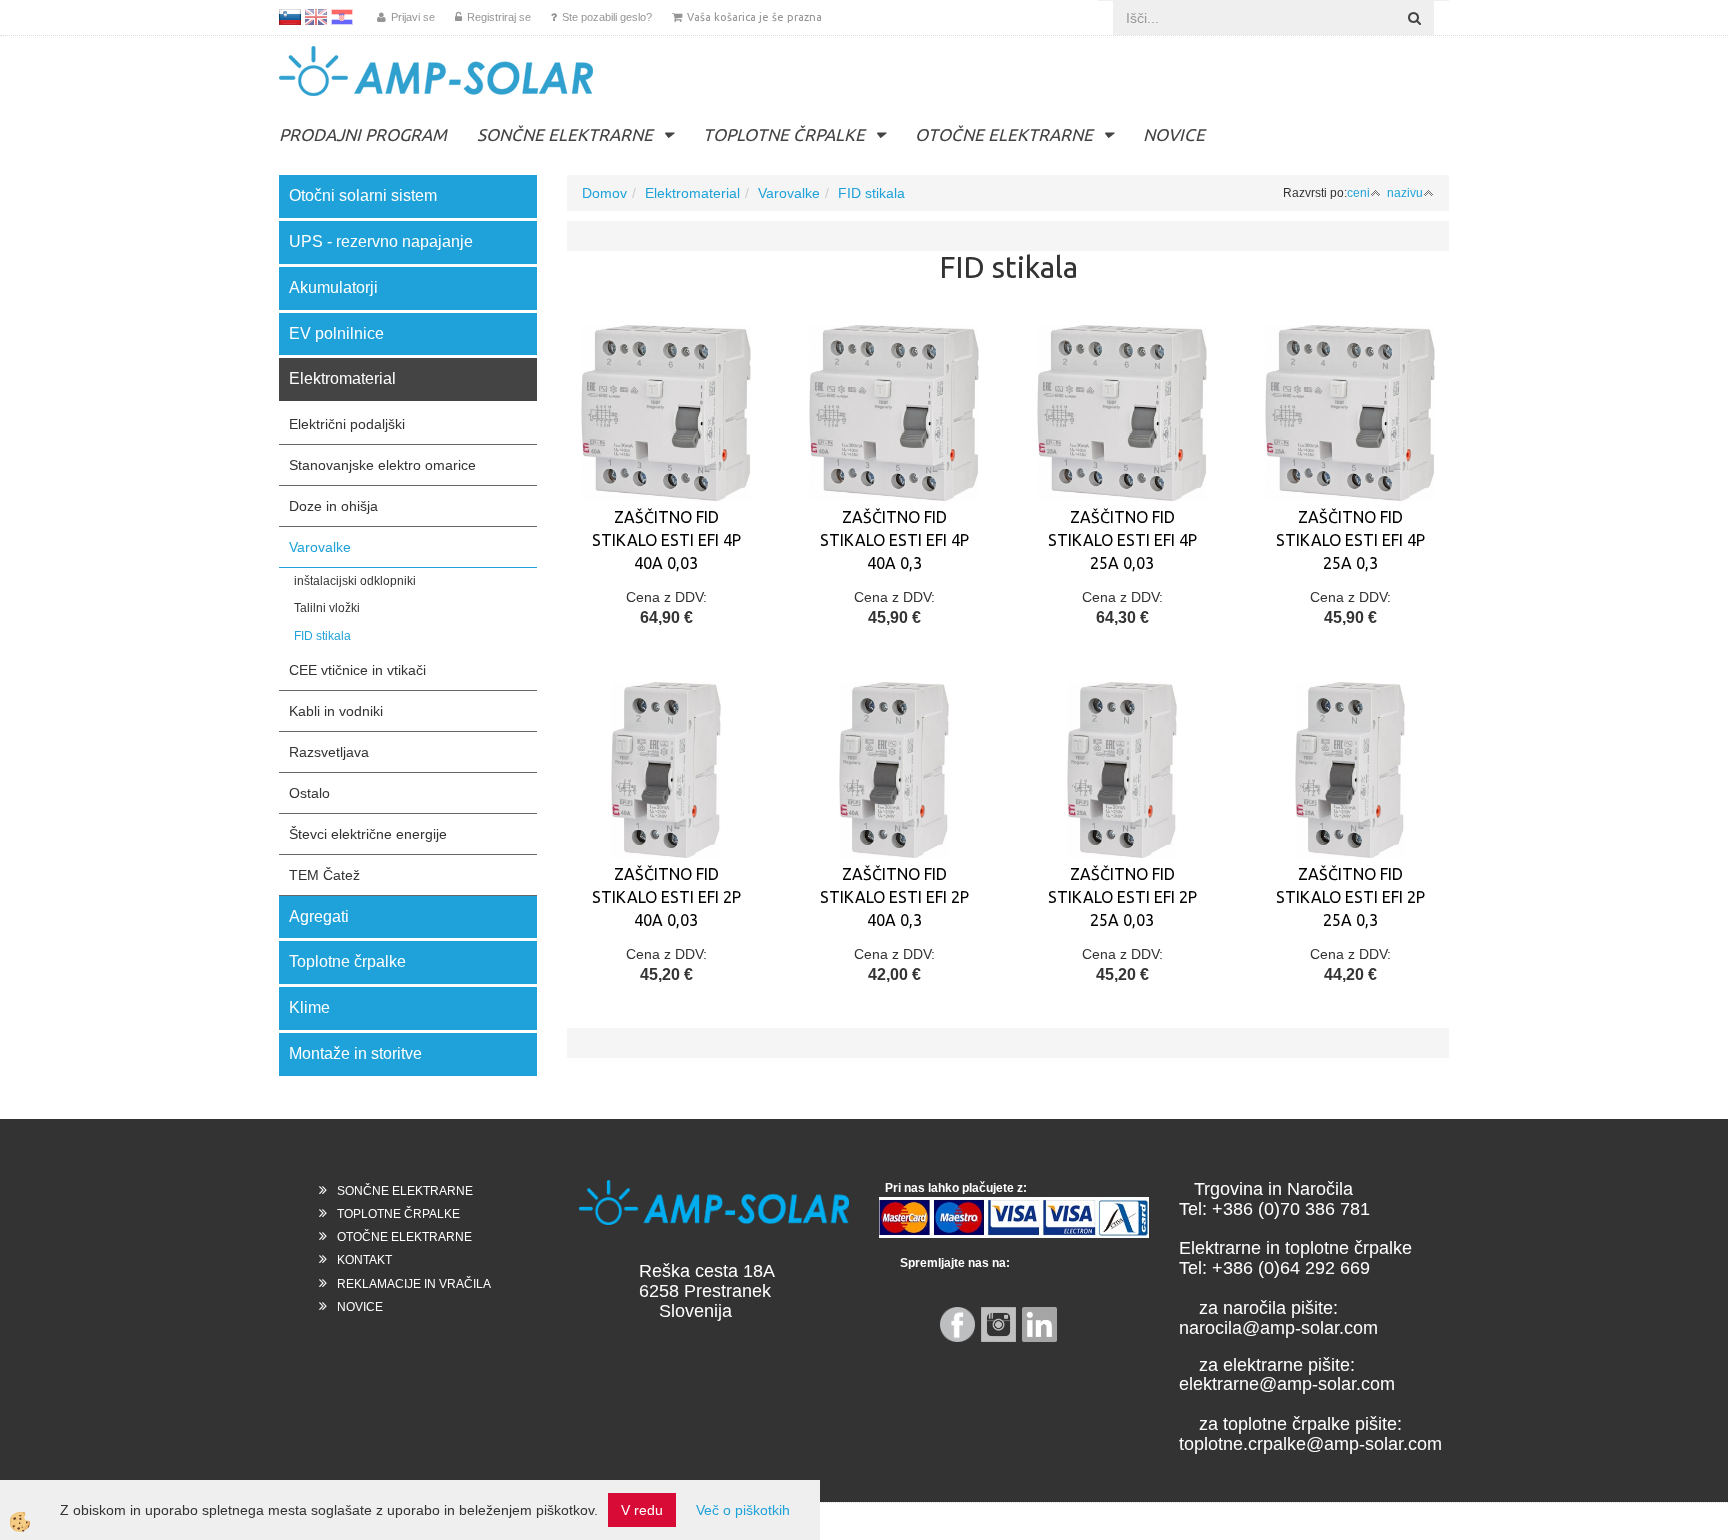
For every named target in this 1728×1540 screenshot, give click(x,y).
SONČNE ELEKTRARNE (565, 134)
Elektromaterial (692, 193)
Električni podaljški (347, 424)
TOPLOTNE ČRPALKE (784, 134)
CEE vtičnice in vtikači (357, 670)
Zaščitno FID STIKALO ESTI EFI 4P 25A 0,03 (1122, 540)
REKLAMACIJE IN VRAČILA (414, 1284)
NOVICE (1174, 134)
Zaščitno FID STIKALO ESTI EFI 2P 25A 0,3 (1350, 897)
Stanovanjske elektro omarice (382, 465)
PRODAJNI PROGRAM (363, 134)
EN (316, 17)
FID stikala (322, 636)
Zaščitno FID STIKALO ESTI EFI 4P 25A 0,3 (1350, 540)
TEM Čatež (324, 875)
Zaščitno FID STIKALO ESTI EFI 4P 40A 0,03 (666, 540)
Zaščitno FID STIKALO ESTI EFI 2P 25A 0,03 (1122, 897)
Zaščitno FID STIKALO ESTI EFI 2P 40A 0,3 (894, 897)
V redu (642, 1510)
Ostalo (309, 793)
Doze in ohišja (333, 506)
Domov (604, 193)
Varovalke (320, 547)
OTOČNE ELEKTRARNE (1004, 134)
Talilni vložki (327, 608)
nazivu (1405, 193)
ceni (1358, 193)
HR (342, 17)
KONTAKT (364, 1260)
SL (290, 17)
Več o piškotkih (743, 1510)
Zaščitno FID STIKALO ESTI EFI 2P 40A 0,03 (666, 897)
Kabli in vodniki (336, 711)
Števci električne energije (368, 834)
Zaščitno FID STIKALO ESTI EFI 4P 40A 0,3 (894, 540)
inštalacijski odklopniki (355, 581)
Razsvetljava (329, 752)
